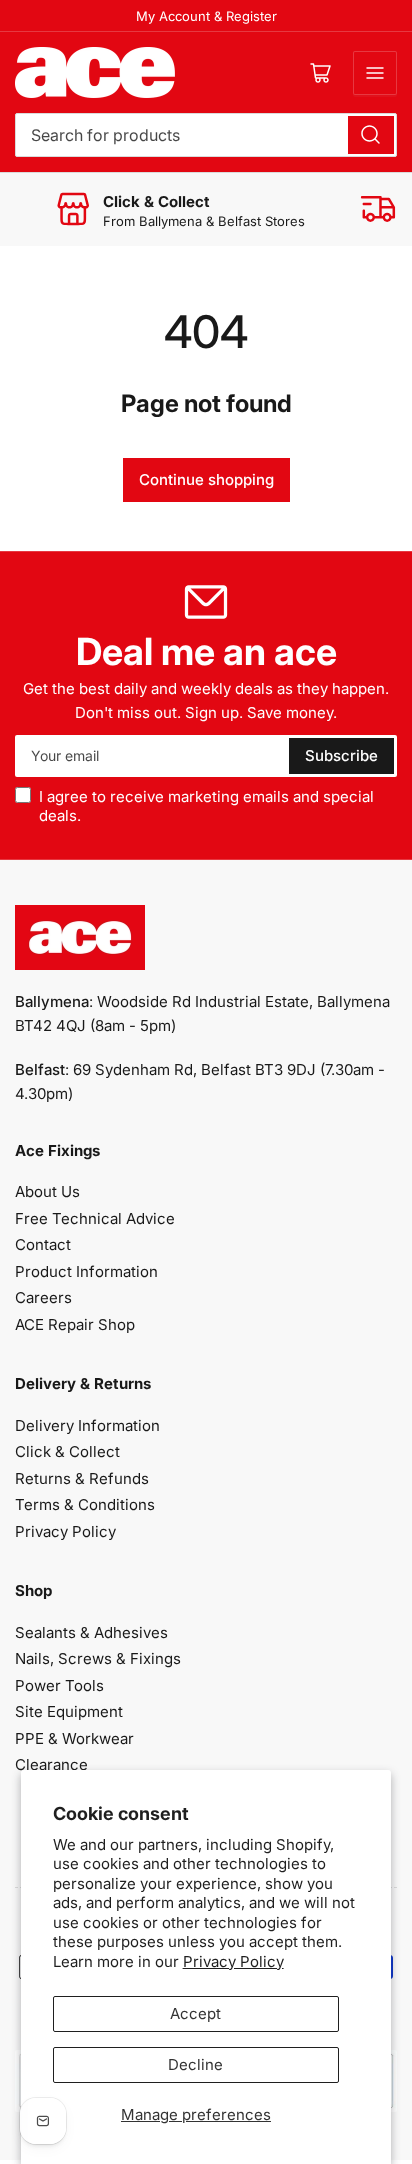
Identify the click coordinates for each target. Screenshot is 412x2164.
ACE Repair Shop (75, 1324)
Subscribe (341, 755)
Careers (43, 1297)
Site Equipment (69, 1711)
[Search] (371, 135)
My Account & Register (206, 16)
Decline (195, 2064)
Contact (43, 1244)
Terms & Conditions (85, 1504)
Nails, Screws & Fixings (98, 1658)
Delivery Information (87, 1425)
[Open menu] (375, 73)
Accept (195, 2013)
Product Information (86, 1271)
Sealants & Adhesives (91, 1632)
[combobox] (206, 135)
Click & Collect (67, 1451)
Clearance (51, 1764)
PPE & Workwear (74, 1738)
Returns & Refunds (82, 1478)
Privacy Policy (233, 1961)
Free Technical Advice (95, 1218)
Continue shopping (206, 479)
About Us (47, 1191)
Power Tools (59, 1685)
